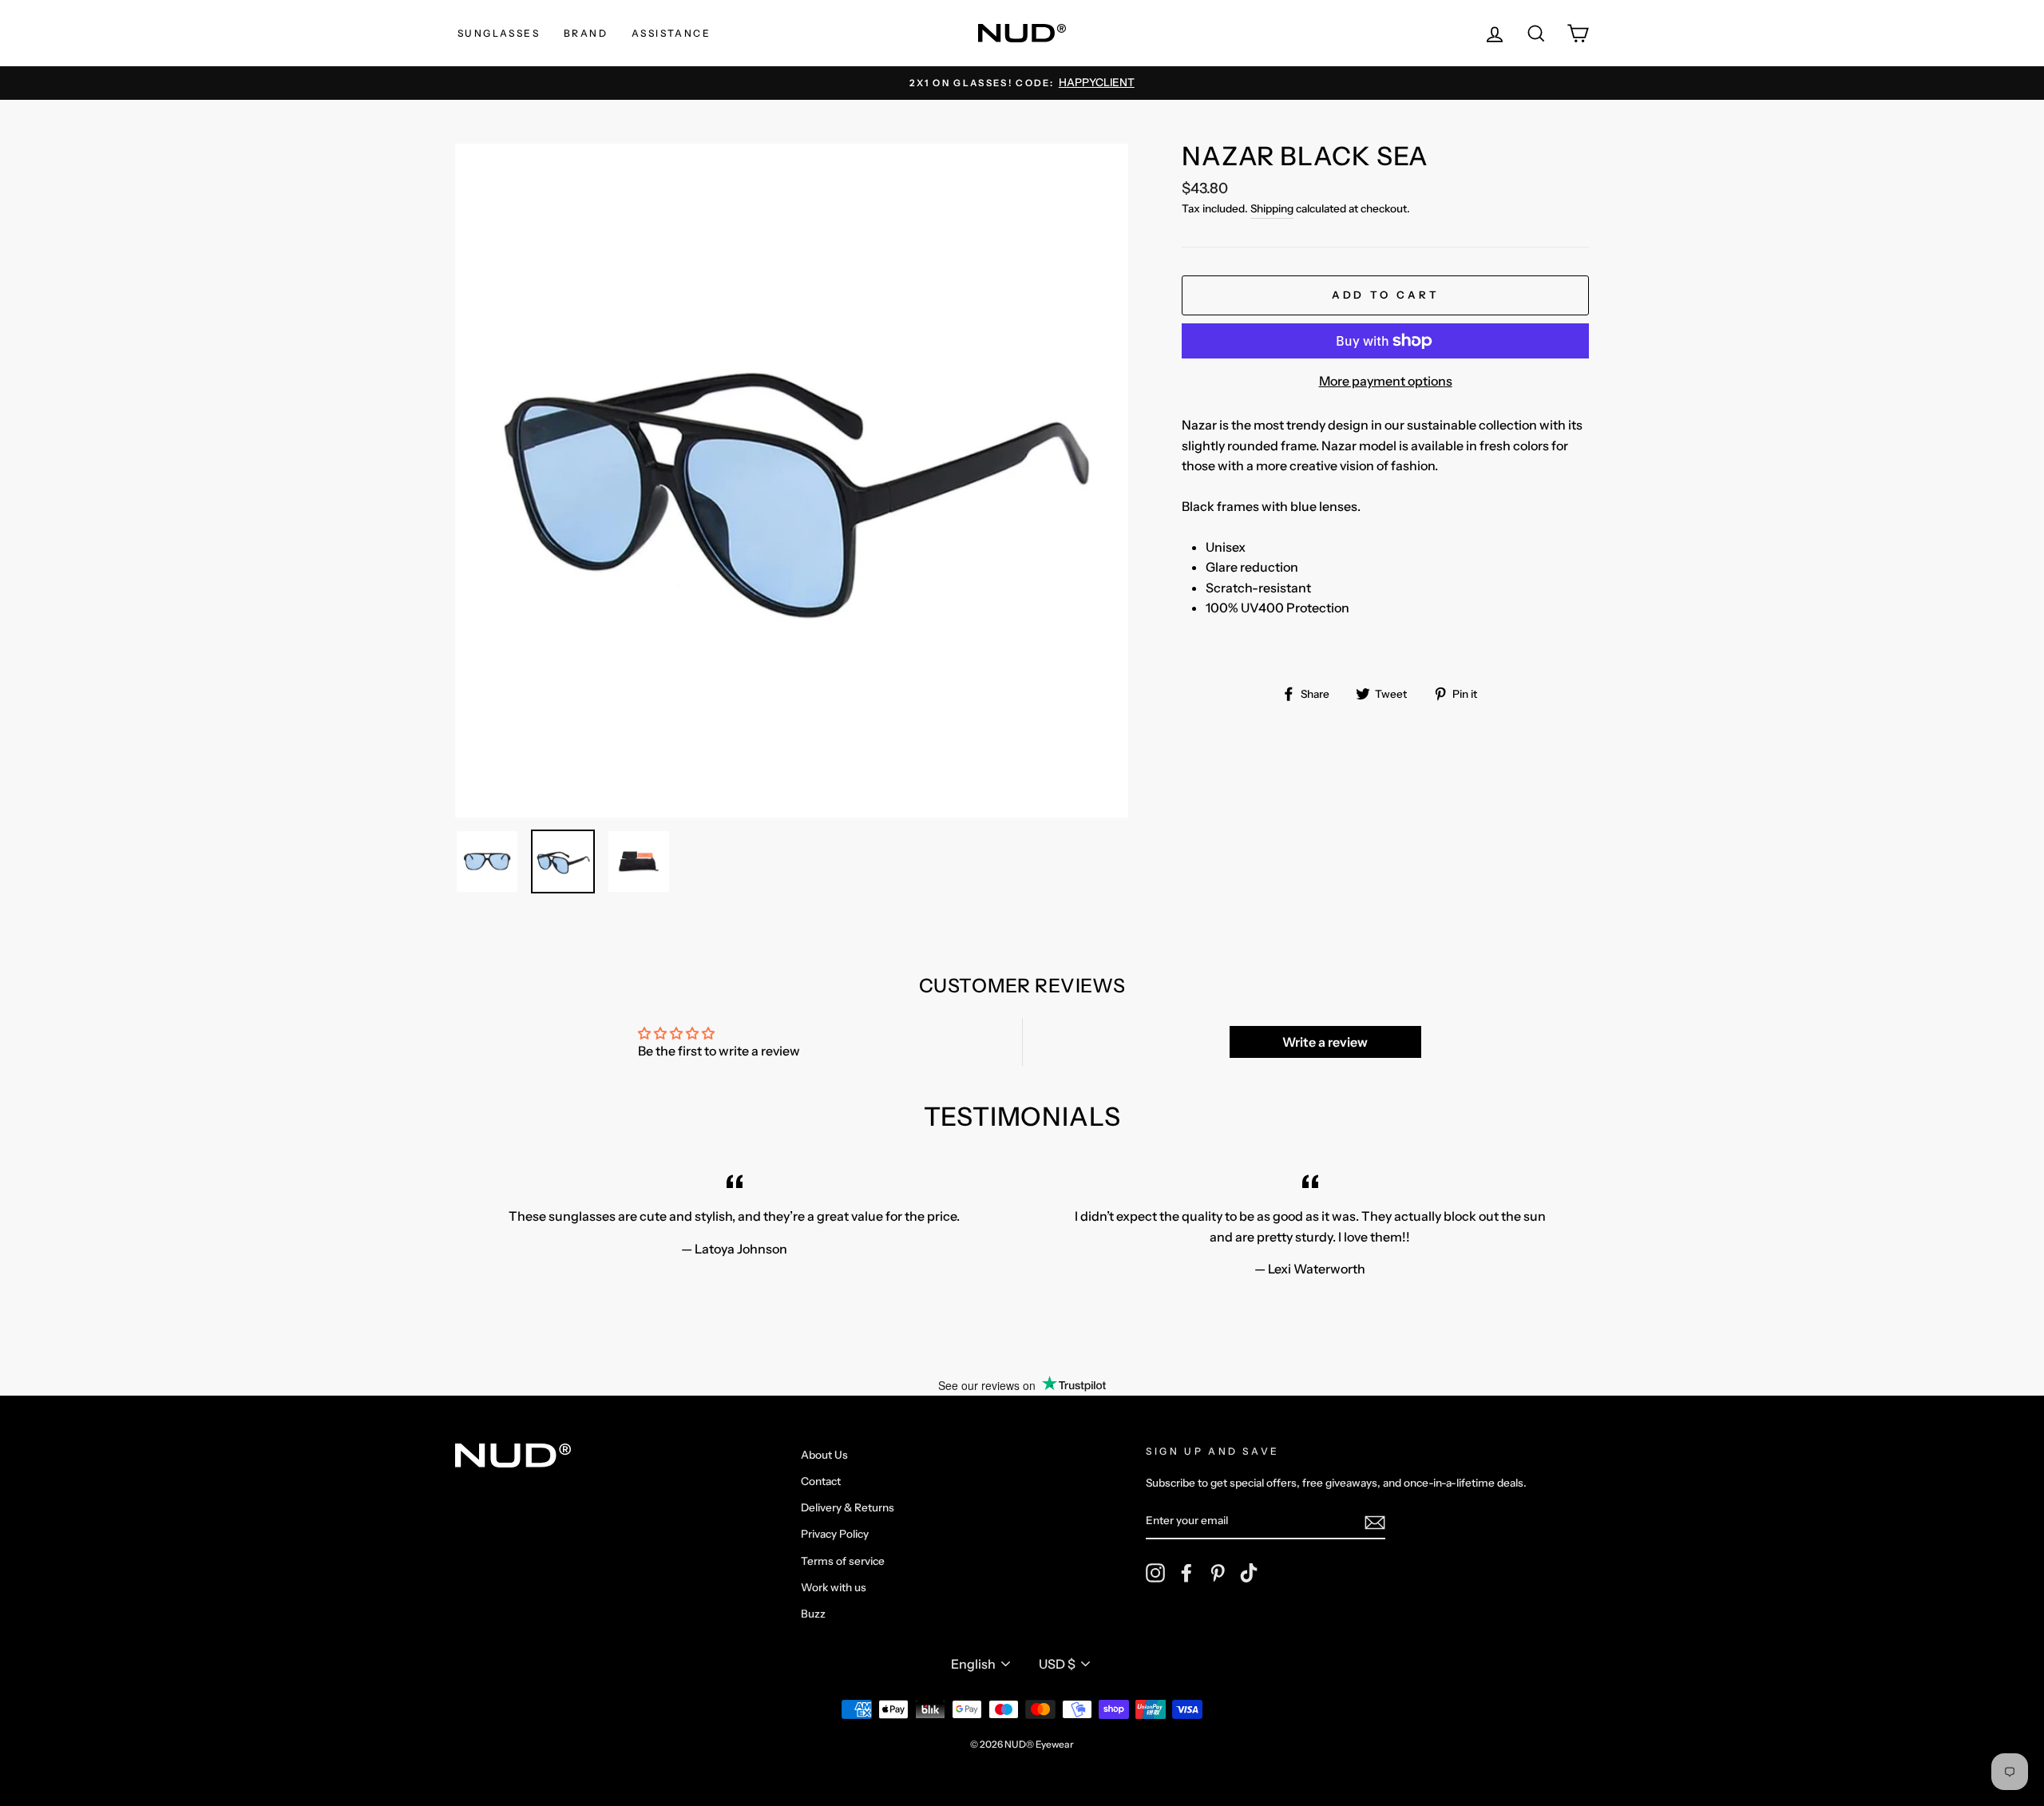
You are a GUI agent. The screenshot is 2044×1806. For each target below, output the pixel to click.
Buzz (813, 1614)
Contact (821, 1481)
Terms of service (843, 1561)
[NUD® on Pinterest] (1218, 1573)
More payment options (1386, 381)
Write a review (1325, 1042)
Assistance (671, 33)
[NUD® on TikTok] (1249, 1573)
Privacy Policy (835, 1534)
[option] (1022, 83)
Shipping (1272, 208)
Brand (586, 33)
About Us (824, 1455)
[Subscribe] (1375, 1522)
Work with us (834, 1587)
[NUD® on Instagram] (1155, 1573)
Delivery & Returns (848, 1507)
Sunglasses (499, 33)
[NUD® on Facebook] (1186, 1573)
